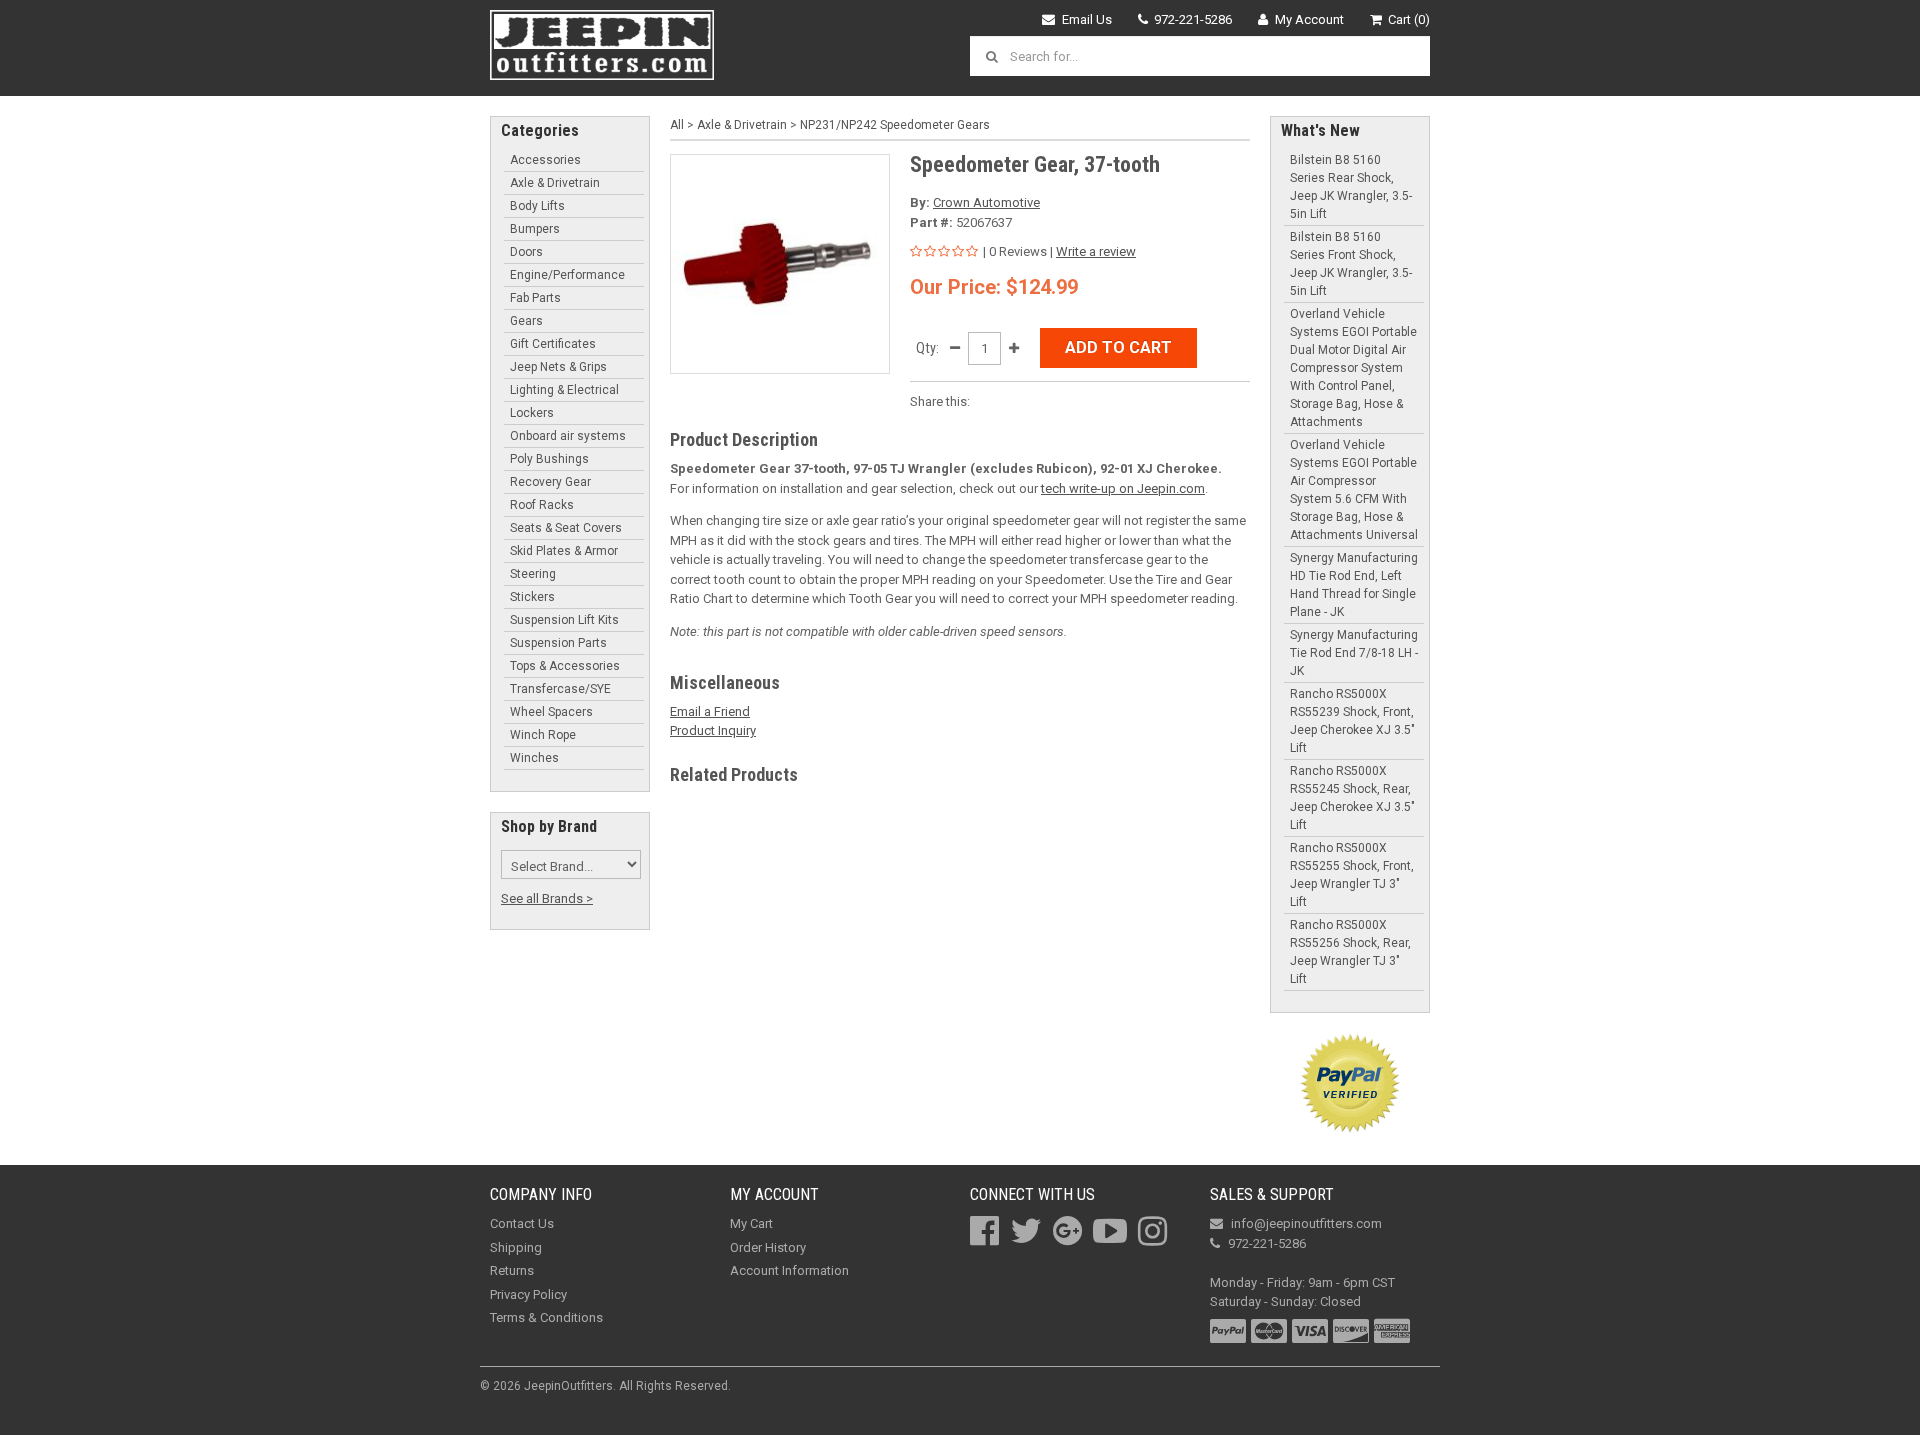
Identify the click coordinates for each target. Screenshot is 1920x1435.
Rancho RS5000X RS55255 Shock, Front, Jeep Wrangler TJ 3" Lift (1352, 875)
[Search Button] (995, 56)
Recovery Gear (550, 482)
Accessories (545, 160)
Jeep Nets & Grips (558, 367)
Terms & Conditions (546, 1317)
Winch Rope (543, 735)
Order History (768, 1247)
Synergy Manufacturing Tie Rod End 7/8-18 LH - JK (1354, 653)
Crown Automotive (986, 202)
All (677, 125)
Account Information (789, 1270)
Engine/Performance (567, 275)
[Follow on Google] (1067, 1231)
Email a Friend (710, 711)
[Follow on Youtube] (1110, 1231)
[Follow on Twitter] (1026, 1231)
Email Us (1087, 19)
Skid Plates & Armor (564, 551)
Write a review (1096, 251)
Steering (533, 574)
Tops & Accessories (565, 666)
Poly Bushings (549, 459)
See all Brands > (547, 898)
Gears (526, 321)
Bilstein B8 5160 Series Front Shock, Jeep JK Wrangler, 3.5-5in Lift (1351, 264)
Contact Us (522, 1223)
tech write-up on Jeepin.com (1123, 488)
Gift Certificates (553, 344)
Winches (534, 758)
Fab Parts (535, 298)
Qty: (927, 348)
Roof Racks (542, 505)
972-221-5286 (1193, 19)
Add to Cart (1118, 347)
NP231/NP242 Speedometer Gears (895, 125)
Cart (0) (1409, 19)
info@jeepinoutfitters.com (1306, 1223)
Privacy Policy (528, 1294)
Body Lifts (537, 206)
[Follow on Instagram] (1152, 1231)
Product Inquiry (713, 730)
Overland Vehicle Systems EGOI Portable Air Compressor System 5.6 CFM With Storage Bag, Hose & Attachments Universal (1354, 490)
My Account (1309, 19)
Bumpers (535, 229)
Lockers (532, 413)
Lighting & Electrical (564, 390)
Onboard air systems (568, 436)
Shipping (516, 1247)
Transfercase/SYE (560, 689)
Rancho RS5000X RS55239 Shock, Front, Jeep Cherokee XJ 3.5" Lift (1352, 721)
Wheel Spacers (551, 712)
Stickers (532, 597)
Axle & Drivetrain (555, 183)
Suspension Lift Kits (564, 620)
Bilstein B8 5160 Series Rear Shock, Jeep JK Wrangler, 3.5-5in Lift (1351, 187)
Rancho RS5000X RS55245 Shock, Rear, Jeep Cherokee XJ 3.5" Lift (1352, 798)
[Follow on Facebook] (984, 1231)
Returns (512, 1270)
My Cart (751, 1223)
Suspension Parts (558, 643)
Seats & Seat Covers (566, 528)
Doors (526, 252)
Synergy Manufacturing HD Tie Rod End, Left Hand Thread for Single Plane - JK (1354, 585)
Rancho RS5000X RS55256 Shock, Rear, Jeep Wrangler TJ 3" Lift (1350, 952)
